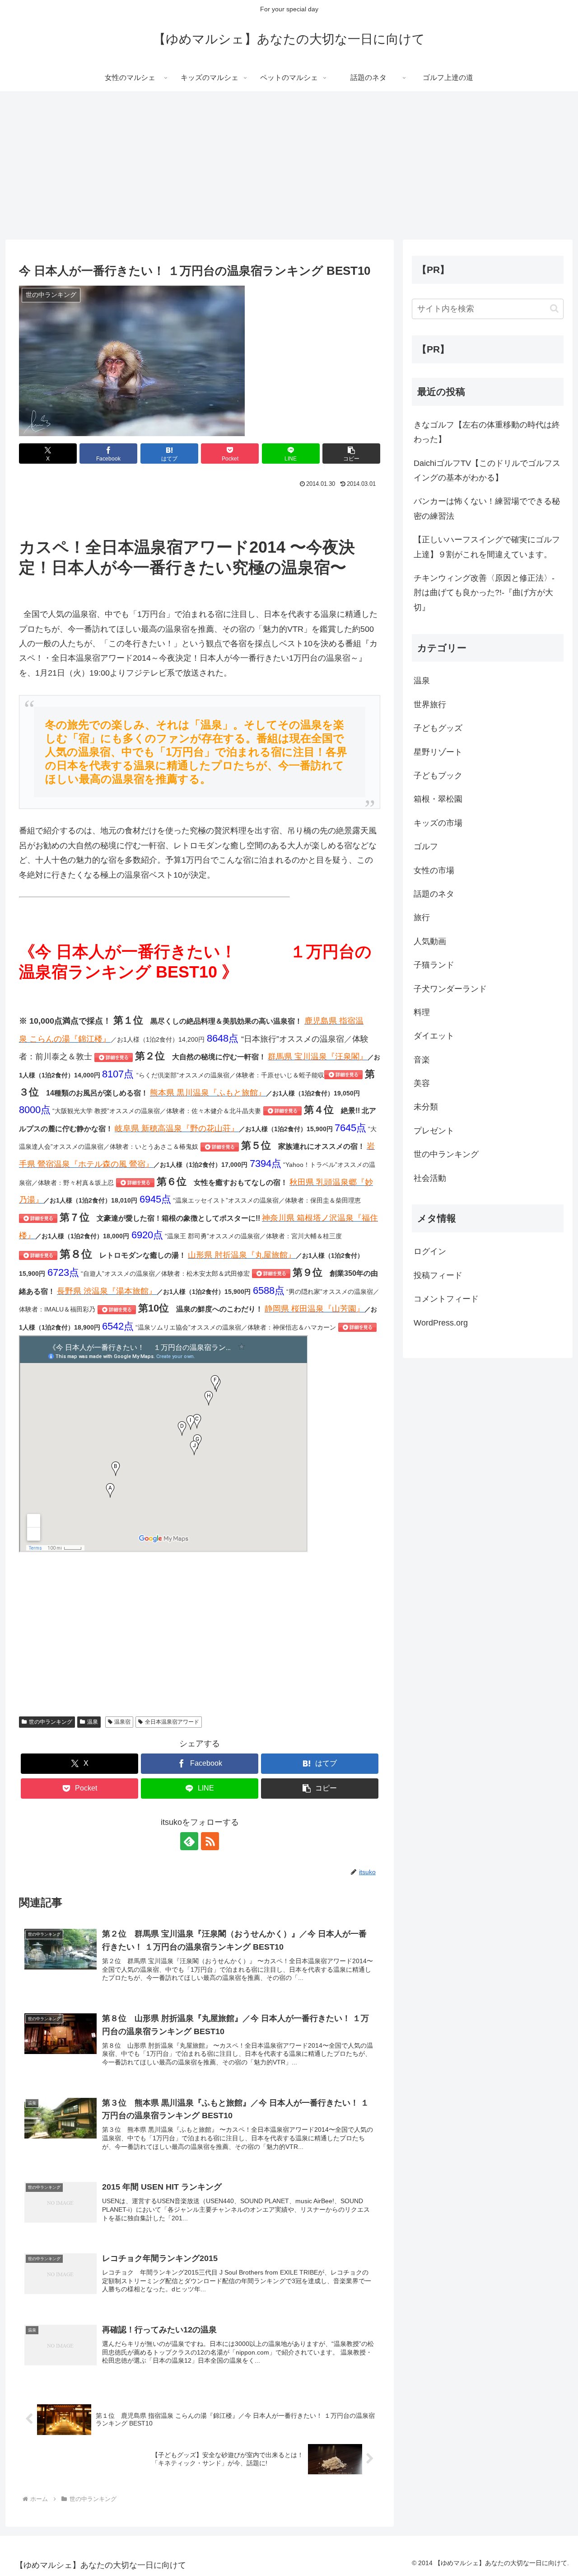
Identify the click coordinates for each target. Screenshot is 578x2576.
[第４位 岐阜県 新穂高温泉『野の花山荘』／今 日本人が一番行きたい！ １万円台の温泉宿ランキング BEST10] (220, 1146)
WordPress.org (441, 1323)
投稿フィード (438, 1275)
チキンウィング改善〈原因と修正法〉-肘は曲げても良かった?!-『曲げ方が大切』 (484, 593)
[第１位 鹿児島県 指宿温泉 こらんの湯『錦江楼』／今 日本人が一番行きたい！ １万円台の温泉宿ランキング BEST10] (114, 1057)
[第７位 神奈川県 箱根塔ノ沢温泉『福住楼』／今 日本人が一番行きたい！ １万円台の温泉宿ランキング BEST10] (38, 1255)
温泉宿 (122, 1722)
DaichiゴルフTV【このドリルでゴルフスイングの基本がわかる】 (487, 470)
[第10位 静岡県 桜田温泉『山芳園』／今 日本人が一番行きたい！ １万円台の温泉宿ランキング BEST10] (357, 1327)
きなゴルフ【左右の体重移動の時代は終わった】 (487, 432)
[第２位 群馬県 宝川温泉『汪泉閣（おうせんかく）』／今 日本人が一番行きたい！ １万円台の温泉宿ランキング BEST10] (343, 1074)
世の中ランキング (51, 1722)
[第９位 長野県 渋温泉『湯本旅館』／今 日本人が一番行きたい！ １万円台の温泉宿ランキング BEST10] (117, 1309)
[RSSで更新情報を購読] (210, 1841)
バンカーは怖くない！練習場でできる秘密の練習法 (487, 508)
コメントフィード (446, 1299)
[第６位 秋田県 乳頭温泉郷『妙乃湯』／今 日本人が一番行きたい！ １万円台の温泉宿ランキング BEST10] (38, 1218)
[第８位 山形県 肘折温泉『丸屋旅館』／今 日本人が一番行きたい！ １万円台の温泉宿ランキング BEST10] (271, 1273)
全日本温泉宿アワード (172, 1722)
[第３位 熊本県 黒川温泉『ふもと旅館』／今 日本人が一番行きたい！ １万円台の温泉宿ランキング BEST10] (282, 1110)
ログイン (430, 1251)
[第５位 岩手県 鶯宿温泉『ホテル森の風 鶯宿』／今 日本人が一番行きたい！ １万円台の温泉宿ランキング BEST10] (135, 1182)
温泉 (93, 1722)
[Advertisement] (289, 165)
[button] (351, 454)
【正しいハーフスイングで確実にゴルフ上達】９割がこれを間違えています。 (487, 547)
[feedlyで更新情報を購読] (189, 1841)
